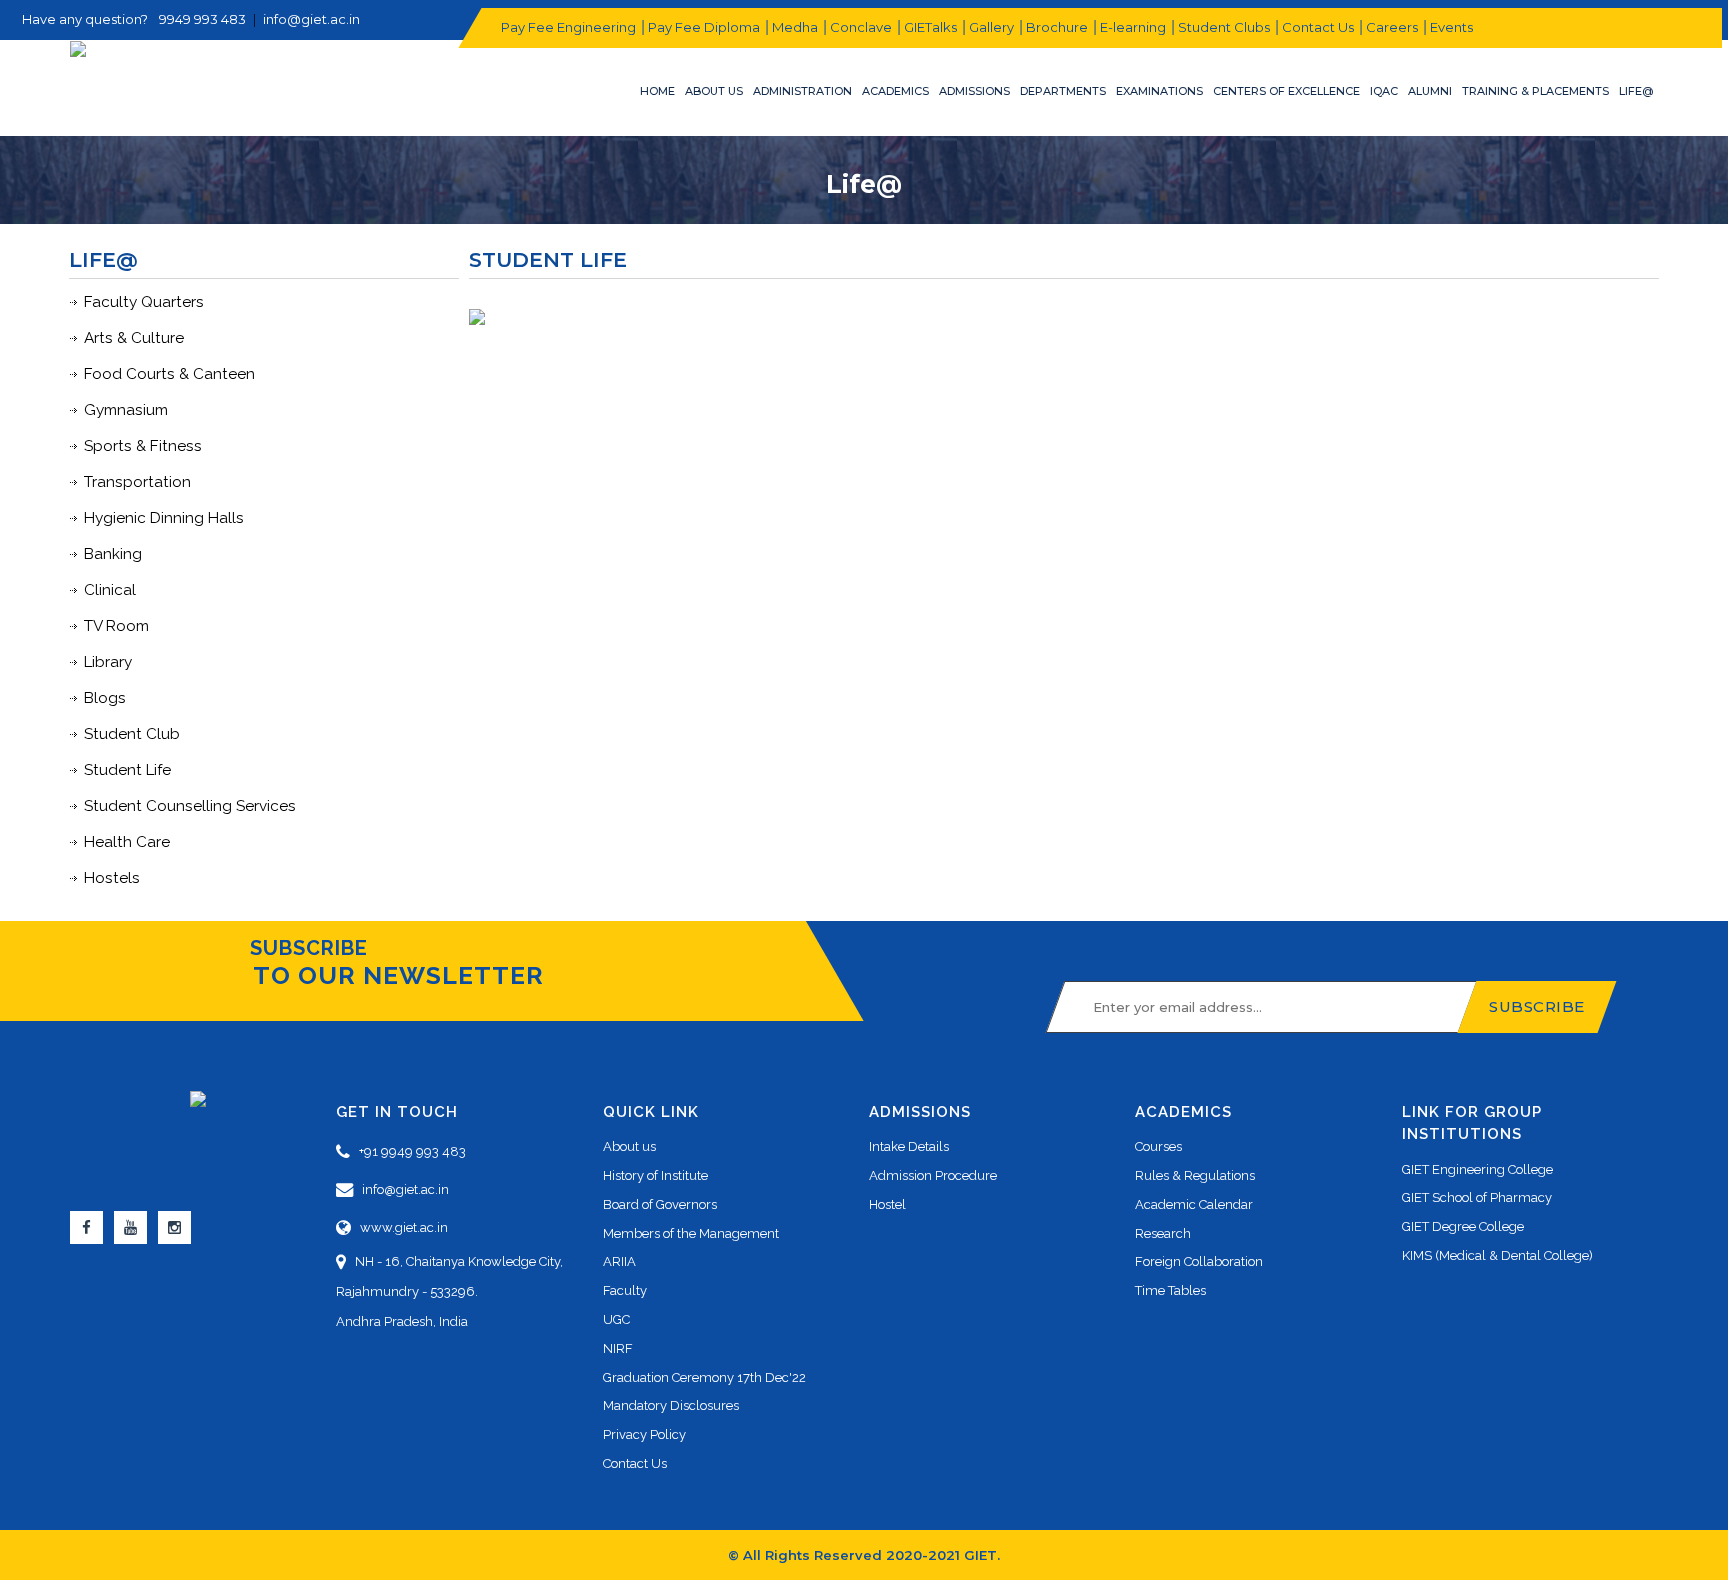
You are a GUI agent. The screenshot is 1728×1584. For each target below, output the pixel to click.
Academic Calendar (1194, 1204)
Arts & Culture (134, 338)
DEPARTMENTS (1063, 91)
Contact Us (1317, 27)
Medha (794, 27)
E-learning (1132, 27)
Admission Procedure (933, 1175)
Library (108, 662)
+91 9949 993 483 (408, 1151)
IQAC (1384, 91)
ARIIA (619, 1261)
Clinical (110, 590)
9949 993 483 (202, 19)
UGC (616, 1319)
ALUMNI (1430, 91)
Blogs (105, 698)
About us (629, 1146)
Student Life (127, 770)
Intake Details (909, 1146)
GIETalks (929, 27)
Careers (1391, 27)
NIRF (618, 1348)
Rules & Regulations (1195, 1175)
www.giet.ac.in (399, 1227)
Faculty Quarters (144, 302)
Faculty (625, 1290)
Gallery (990, 27)
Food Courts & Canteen (169, 374)
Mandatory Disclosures (671, 1405)
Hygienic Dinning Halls (164, 518)
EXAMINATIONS (1159, 91)
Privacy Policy (644, 1434)
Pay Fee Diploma (703, 27)
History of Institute (655, 1175)
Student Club (132, 734)
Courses (1158, 1146)
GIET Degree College (1463, 1226)
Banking (113, 554)
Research (1163, 1233)
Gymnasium (126, 410)
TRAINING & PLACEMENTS (1535, 91)
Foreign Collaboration (1199, 1261)
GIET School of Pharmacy (1477, 1197)
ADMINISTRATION (802, 91)
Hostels (112, 878)
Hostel (887, 1204)
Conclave (860, 27)
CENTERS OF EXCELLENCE (1286, 91)
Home (657, 91)
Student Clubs (1223, 27)
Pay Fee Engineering (567, 27)
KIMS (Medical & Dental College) (1497, 1255)
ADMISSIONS (974, 91)
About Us (714, 91)
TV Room (116, 626)
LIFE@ (1636, 91)
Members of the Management (691, 1233)
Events (1450, 27)
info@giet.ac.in (311, 19)
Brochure (1056, 27)
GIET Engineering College (1477, 1169)
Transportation (137, 482)
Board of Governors (660, 1204)
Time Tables (1170, 1290)
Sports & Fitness (143, 446)
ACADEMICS (895, 91)
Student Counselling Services (190, 806)
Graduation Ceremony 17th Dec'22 (704, 1377)
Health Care (127, 842)
